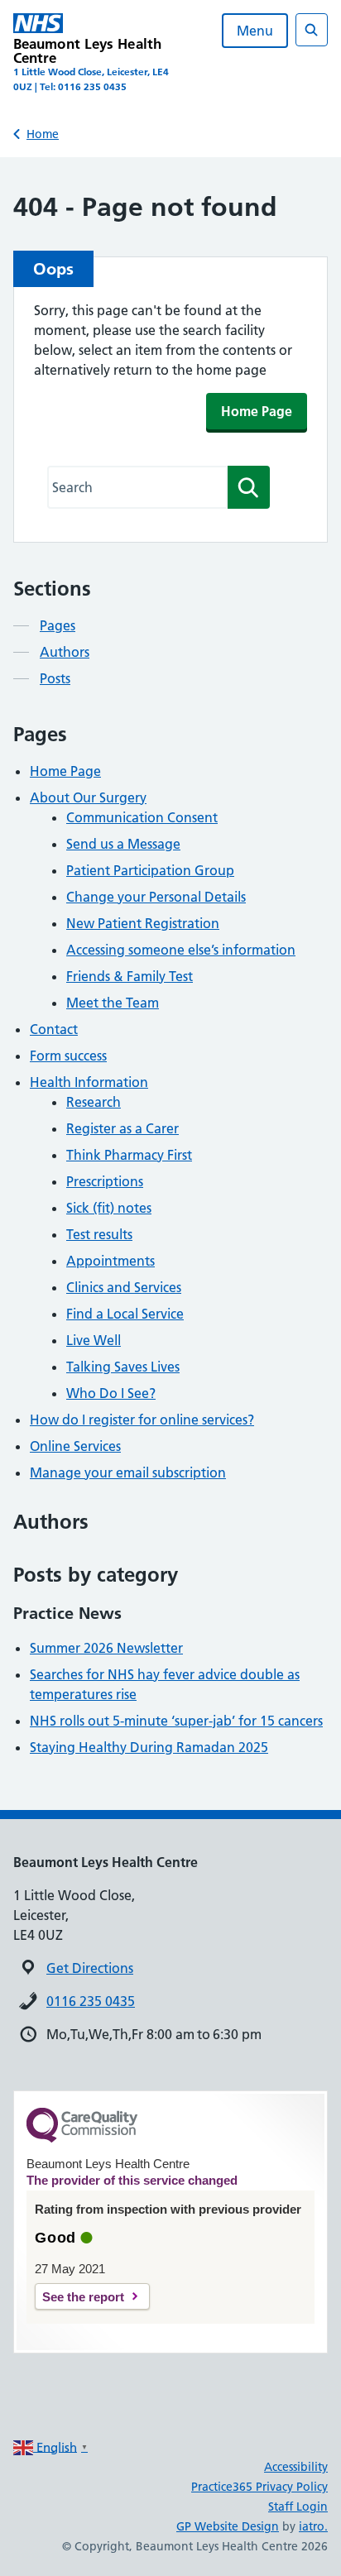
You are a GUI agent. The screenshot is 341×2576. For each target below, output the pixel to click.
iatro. (313, 2526)
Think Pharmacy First (129, 1155)
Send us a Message (123, 844)
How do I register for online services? (142, 1420)
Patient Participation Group (150, 870)
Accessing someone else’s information (181, 950)
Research (94, 1102)
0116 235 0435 (91, 2001)
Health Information (89, 1082)
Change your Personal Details (156, 897)
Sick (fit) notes (109, 1208)
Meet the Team (113, 1003)
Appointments (110, 1261)
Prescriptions (105, 1181)
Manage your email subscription (128, 1472)
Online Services (75, 1446)
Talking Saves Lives (123, 1367)
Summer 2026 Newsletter (106, 1648)
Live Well (94, 1340)
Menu (255, 31)
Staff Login (298, 2507)
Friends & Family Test (130, 976)
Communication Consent (142, 817)
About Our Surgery (88, 797)
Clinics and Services (124, 1287)
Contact (54, 1029)
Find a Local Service (125, 1314)
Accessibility (296, 2467)
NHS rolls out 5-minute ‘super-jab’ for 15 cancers (176, 1721)
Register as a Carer (122, 1128)
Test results (99, 1234)
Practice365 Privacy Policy (259, 2487)
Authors (65, 652)
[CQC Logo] (82, 2138)
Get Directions (90, 1968)
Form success (68, 1056)
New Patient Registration (143, 923)
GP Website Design (228, 2526)
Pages (58, 625)
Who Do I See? (111, 1393)
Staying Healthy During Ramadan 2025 (149, 1747)
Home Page (257, 411)
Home (43, 134)
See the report (83, 2297)
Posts (55, 678)
